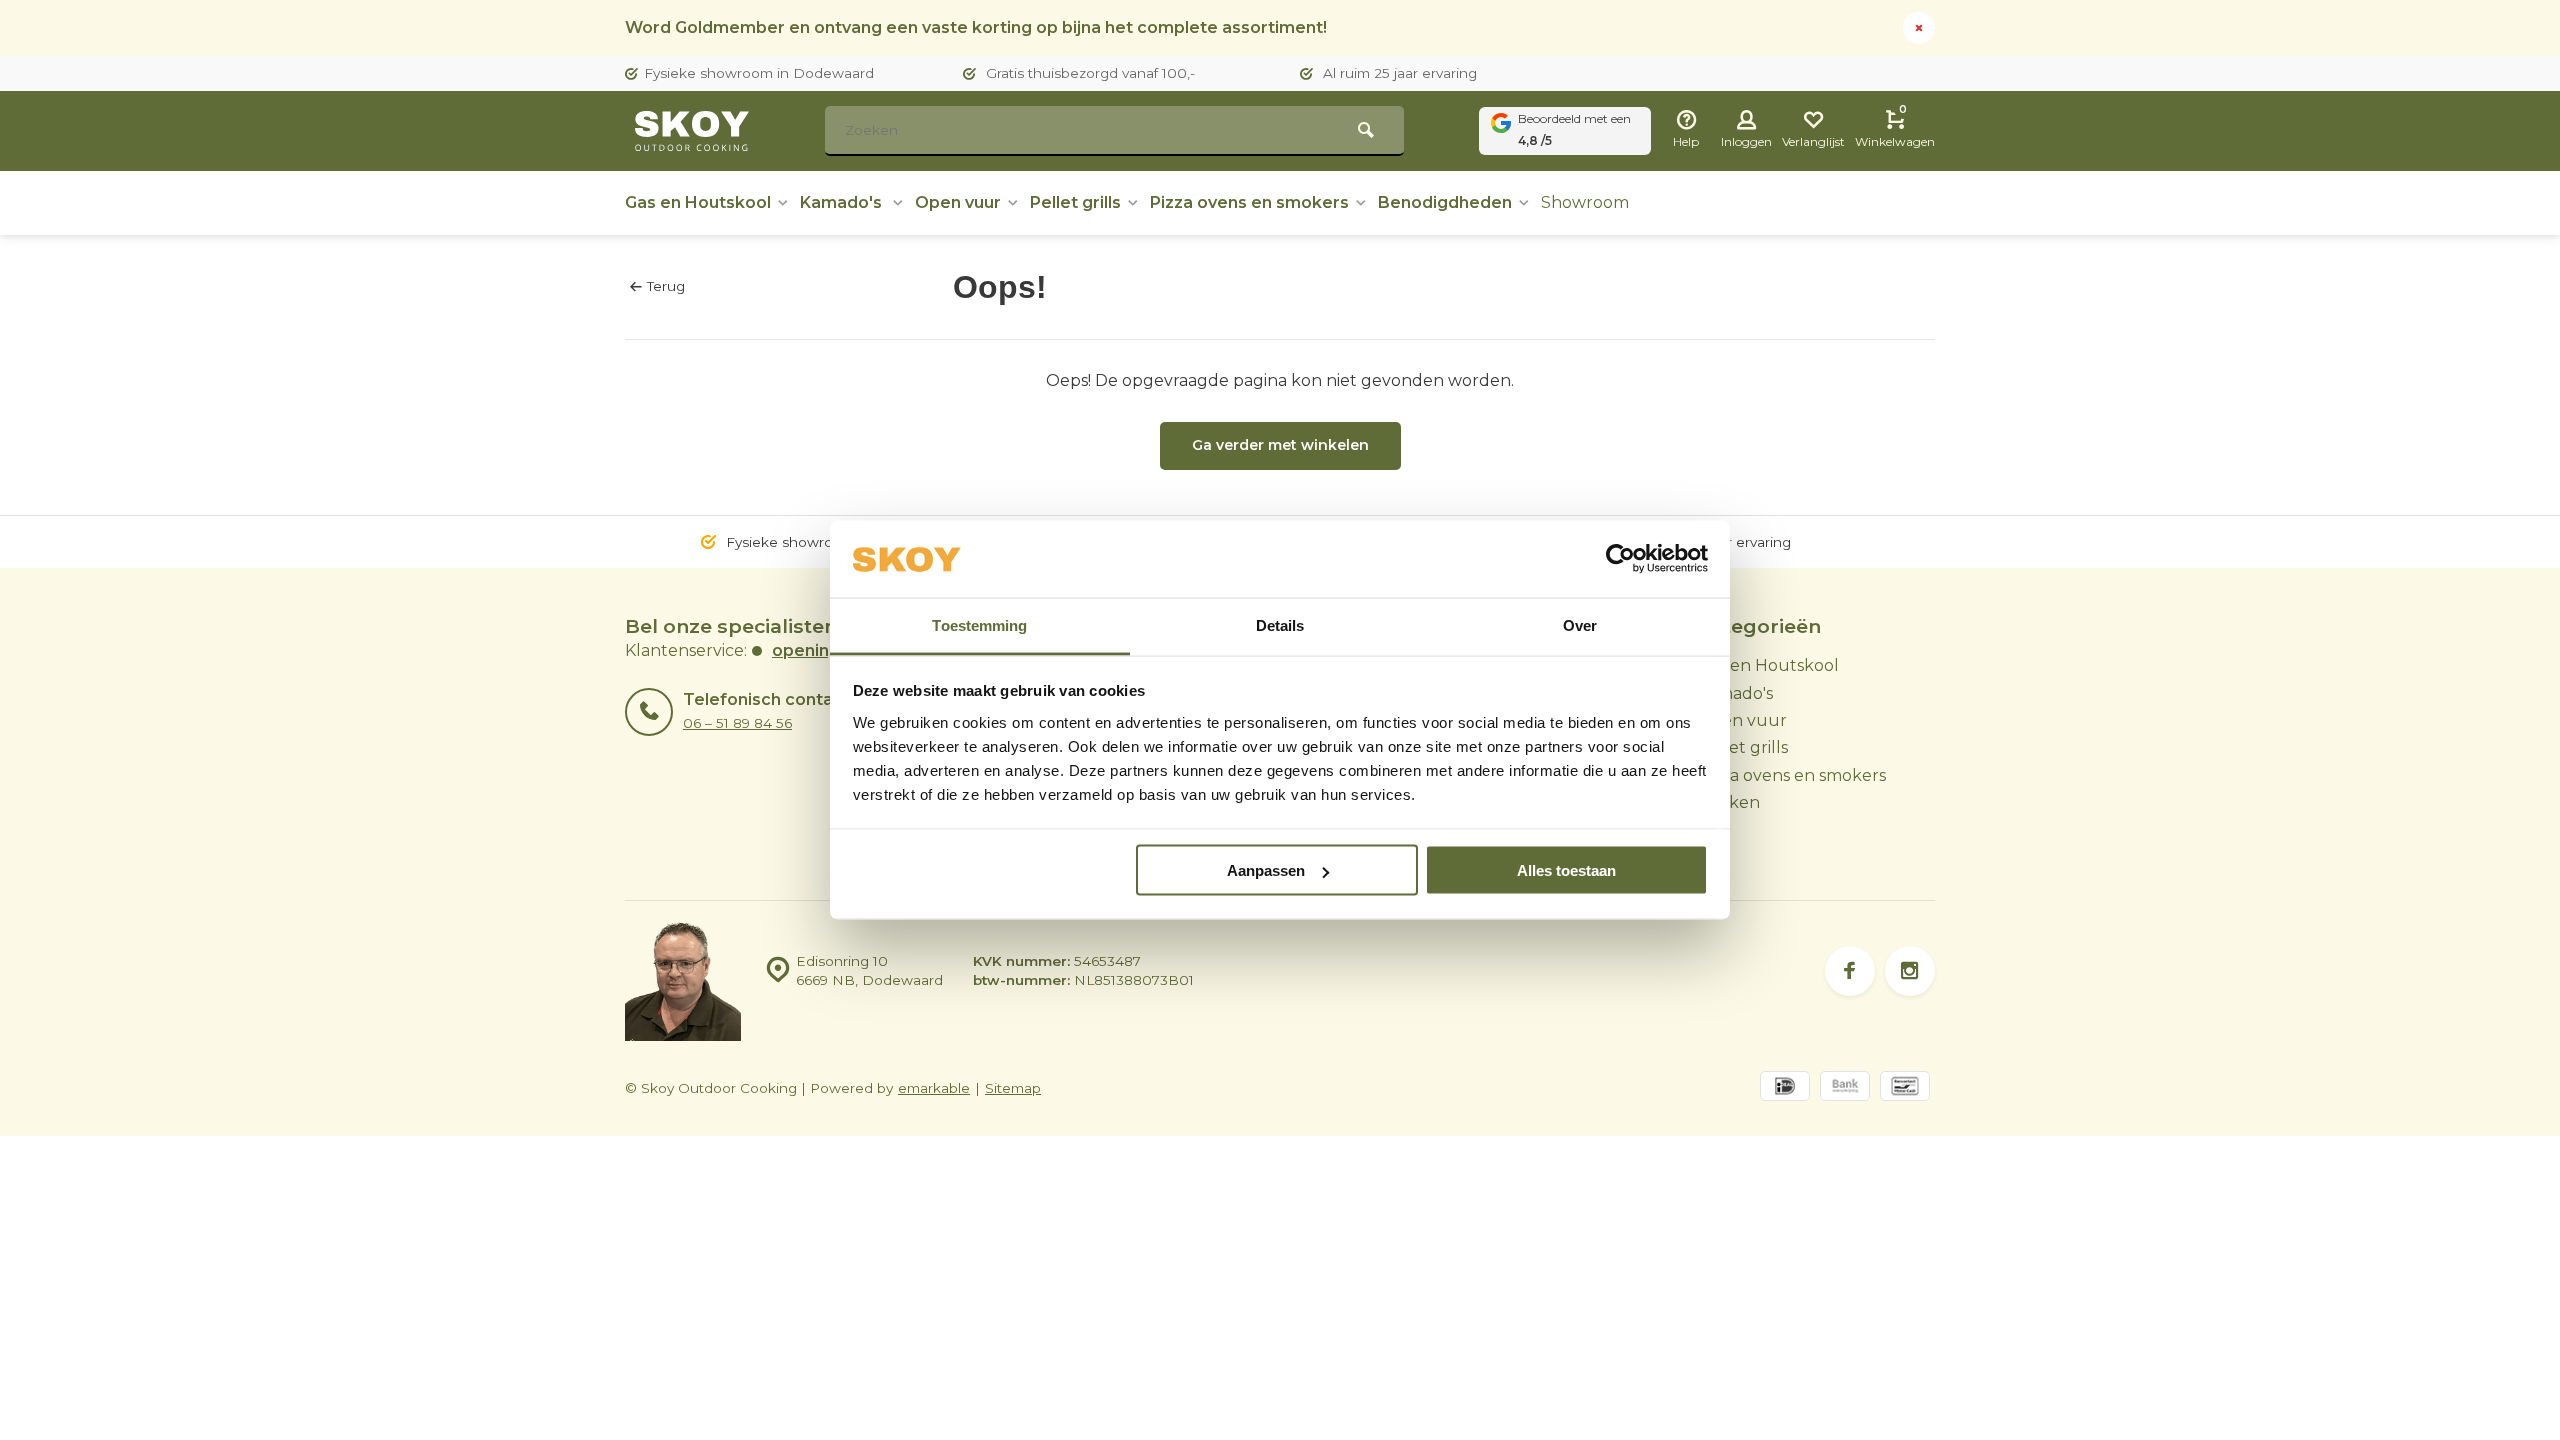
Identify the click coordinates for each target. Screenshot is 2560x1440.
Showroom (1585, 202)
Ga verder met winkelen (1280, 445)
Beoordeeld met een (1574, 129)
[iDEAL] (1785, 1088)
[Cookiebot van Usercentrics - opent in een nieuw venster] (1620, 559)
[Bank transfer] (1845, 1088)
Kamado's (843, 202)
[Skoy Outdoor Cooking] (695, 131)
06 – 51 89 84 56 (737, 723)
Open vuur (958, 202)
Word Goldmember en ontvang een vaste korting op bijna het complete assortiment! (976, 27)
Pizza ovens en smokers (1249, 202)
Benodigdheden (1445, 202)
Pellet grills (1075, 202)
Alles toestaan (1566, 870)
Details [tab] (1280, 624)
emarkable (934, 1088)
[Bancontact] (1905, 1088)
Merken (1728, 802)
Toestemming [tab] (979, 624)
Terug (666, 286)
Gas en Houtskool (698, 202)
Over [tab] (1580, 624)
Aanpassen (1266, 870)
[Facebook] (1850, 971)
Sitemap (1013, 1088)
